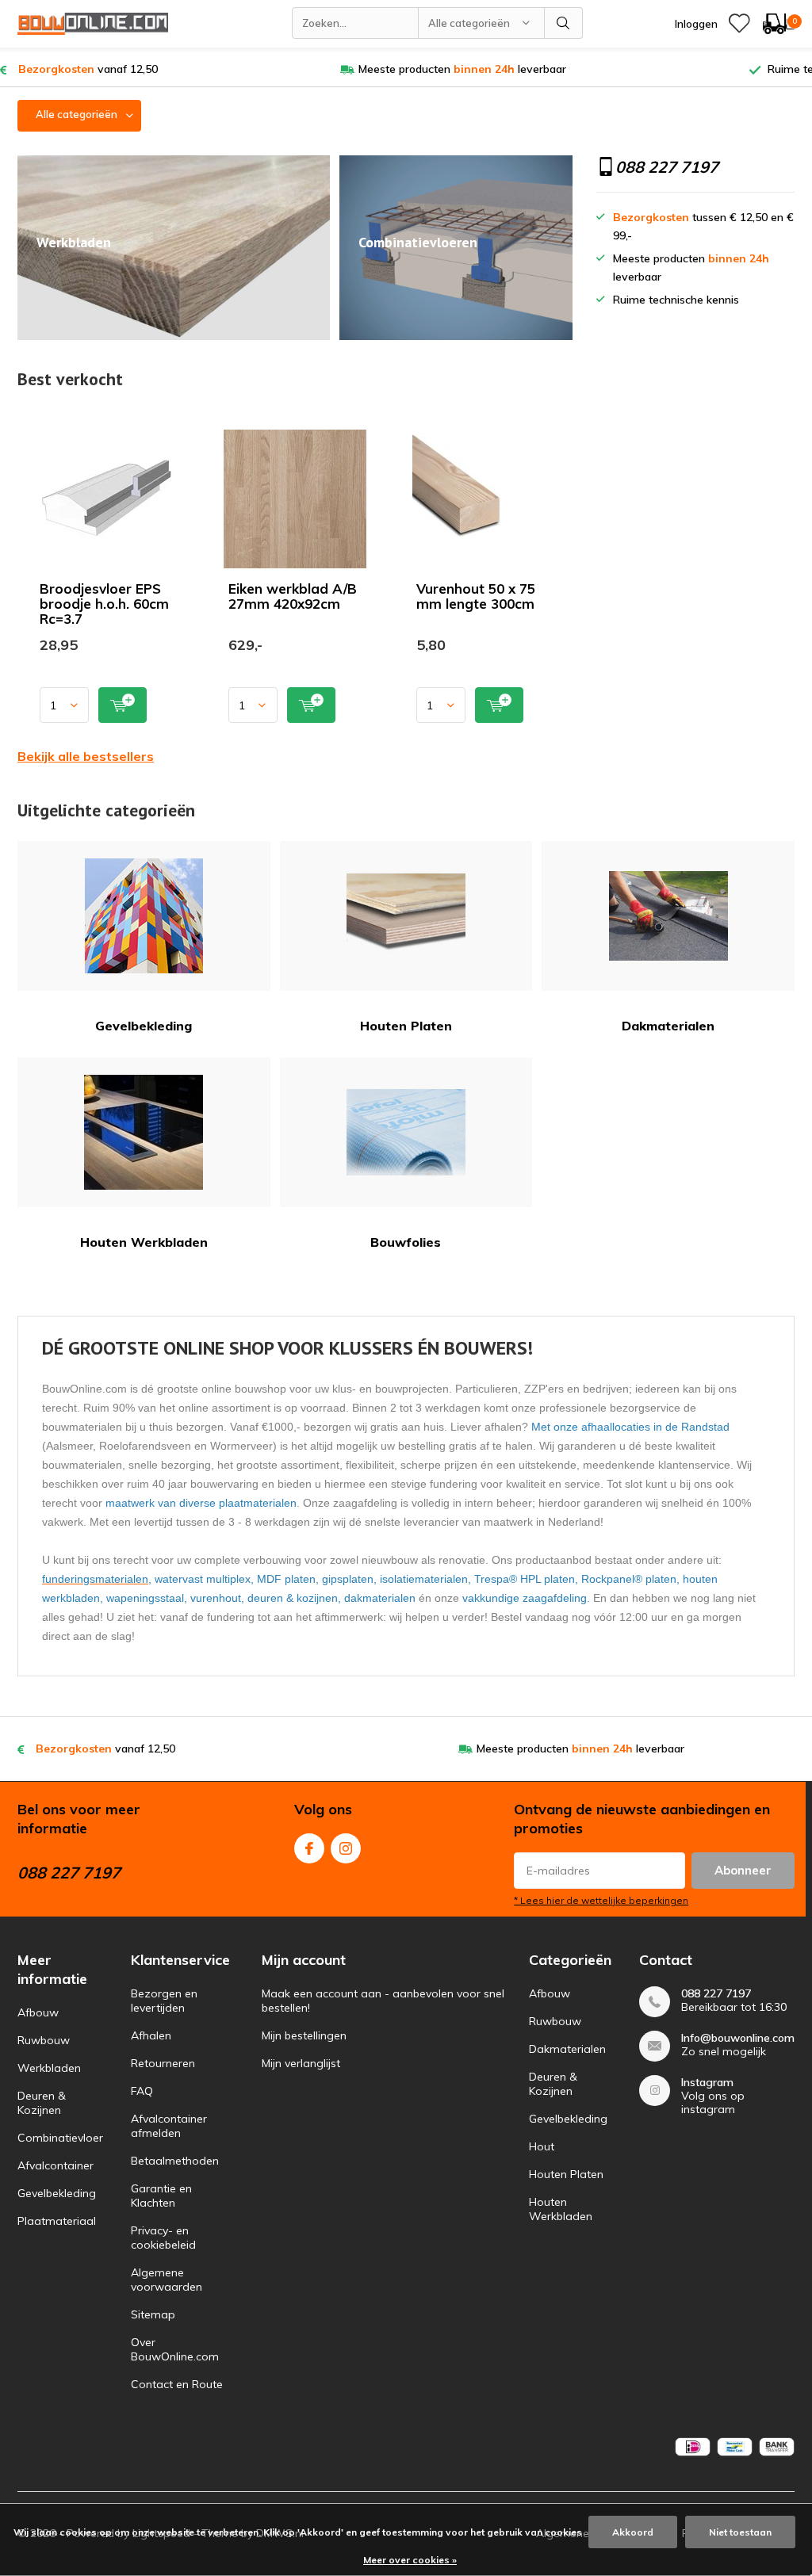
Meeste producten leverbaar (462, 69)
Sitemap (153, 2314)
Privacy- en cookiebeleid (163, 2238)
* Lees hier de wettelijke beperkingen (601, 1900)
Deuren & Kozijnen (42, 2103)
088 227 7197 (716, 1994)
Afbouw (38, 2012)
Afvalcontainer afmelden (169, 2126)
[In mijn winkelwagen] (123, 705)
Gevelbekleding (144, 1026)
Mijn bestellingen (304, 2035)
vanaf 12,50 (88, 69)
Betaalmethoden (175, 2161)
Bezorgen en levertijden (164, 2001)
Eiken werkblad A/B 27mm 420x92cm (293, 596)
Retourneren (163, 2063)
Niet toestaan (740, 2532)
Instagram (346, 1848)
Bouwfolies (406, 1242)
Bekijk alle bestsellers (86, 756)
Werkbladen (49, 2068)
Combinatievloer (60, 2138)
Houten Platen (406, 1026)
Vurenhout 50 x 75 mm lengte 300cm (476, 596)
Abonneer (743, 1870)
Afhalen (151, 2035)
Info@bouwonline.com (738, 2038)
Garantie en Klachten (161, 2196)
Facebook (309, 1848)
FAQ (142, 2091)
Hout (542, 2146)
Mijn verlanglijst (301, 2063)
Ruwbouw (44, 2040)
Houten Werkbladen (144, 1242)
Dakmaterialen (668, 1026)
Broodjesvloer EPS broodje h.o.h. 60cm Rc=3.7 (104, 604)
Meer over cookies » (410, 2560)
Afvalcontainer (56, 2165)
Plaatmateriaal (57, 2221)
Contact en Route (177, 2384)
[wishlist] (739, 24)
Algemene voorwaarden (167, 2280)
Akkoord (633, 2532)
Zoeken (564, 23)
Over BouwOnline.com (175, 2349)
